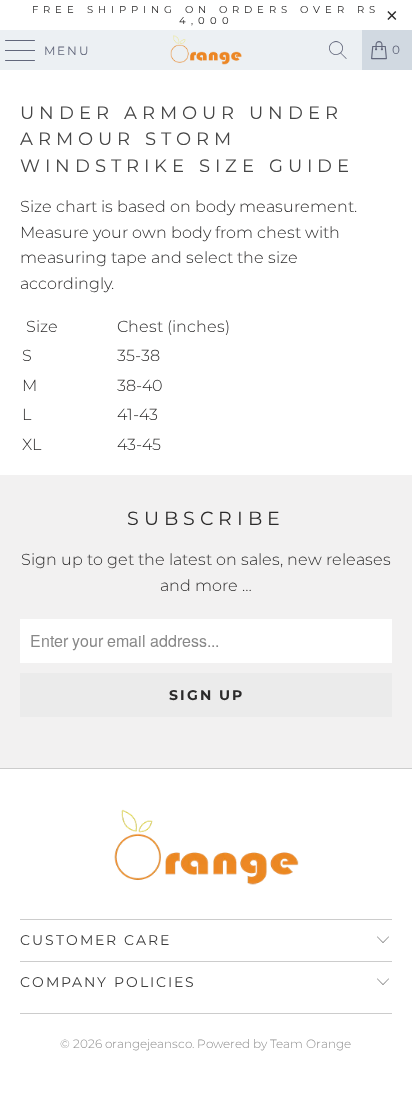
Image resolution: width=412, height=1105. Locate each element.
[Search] (338, 50)
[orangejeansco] (206, 50)
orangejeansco (148, 1043)
